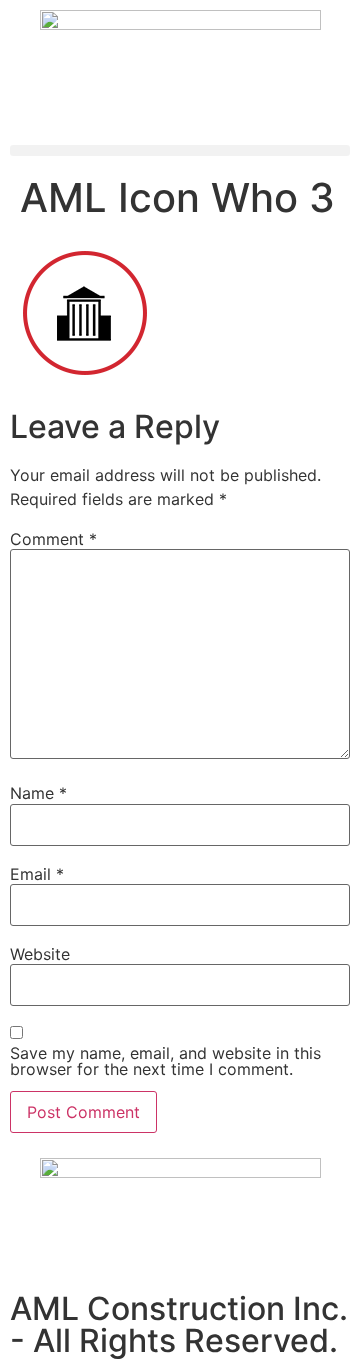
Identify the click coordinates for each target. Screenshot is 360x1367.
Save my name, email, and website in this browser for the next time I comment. (165, 1061)
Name (38, 793)
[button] (180, 150)
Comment (53, 539)
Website (40, 954)
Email (37, 874)
